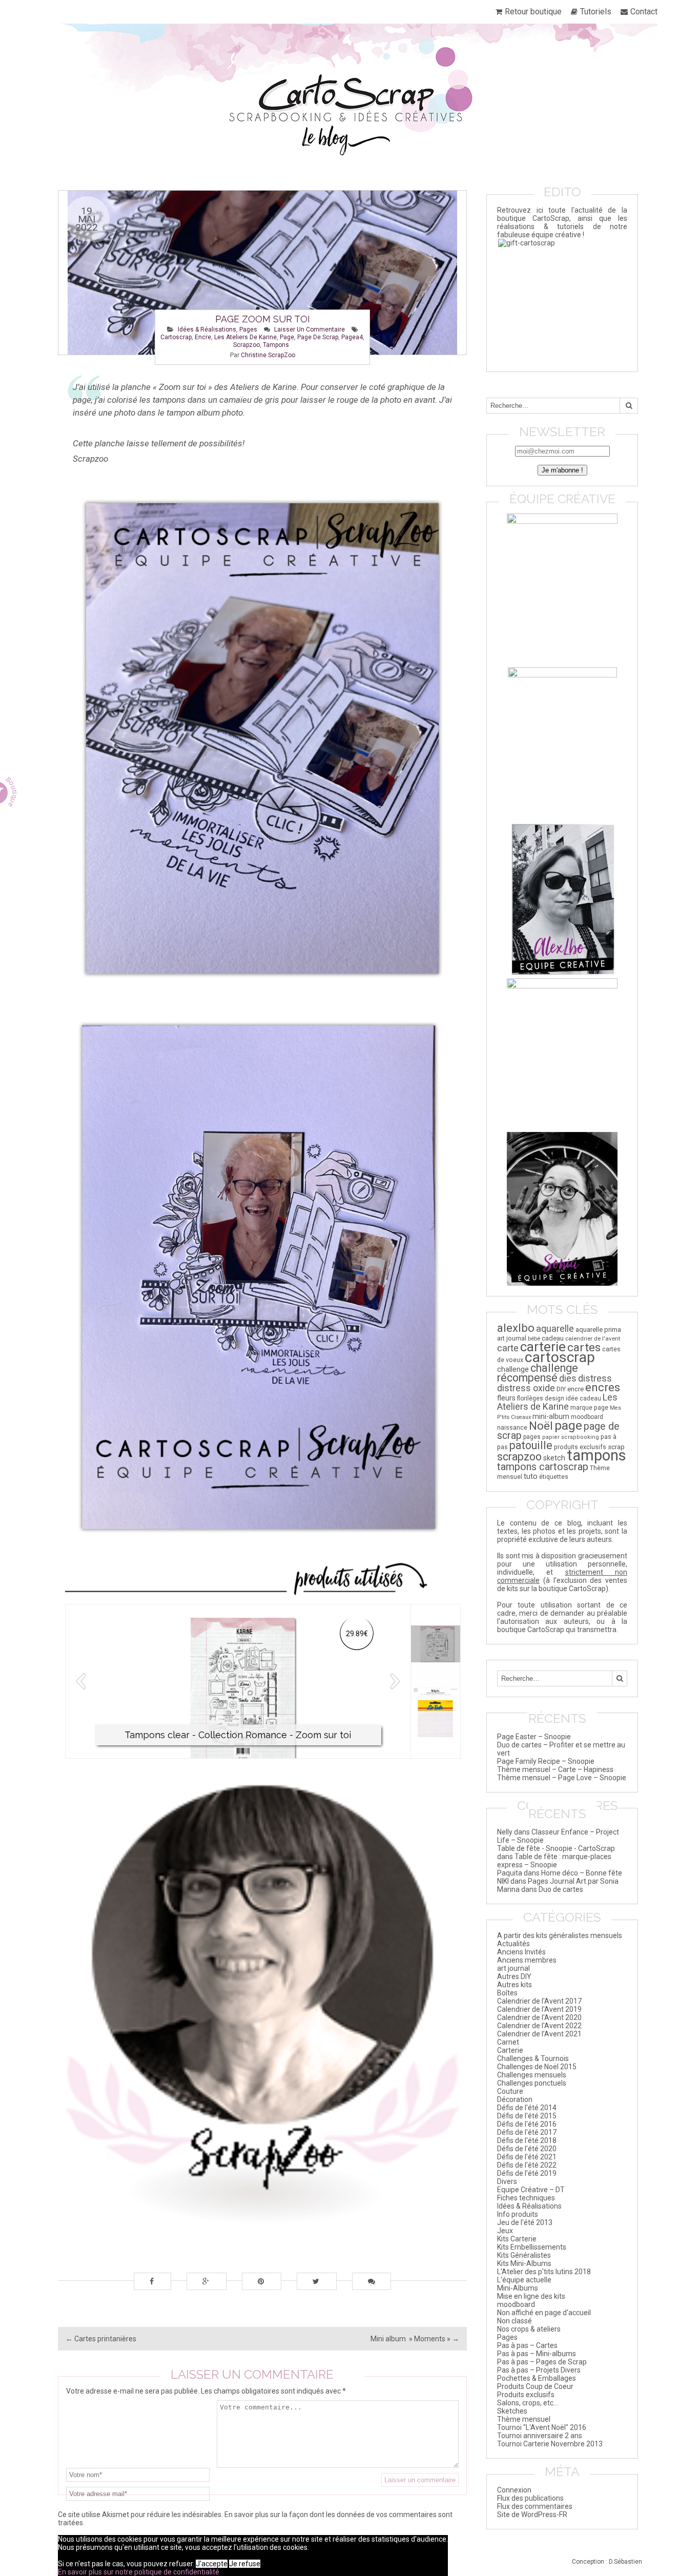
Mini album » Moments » (415, 2339)
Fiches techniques (526, 2198)
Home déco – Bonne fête (582, 1873)
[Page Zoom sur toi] (262, 273)
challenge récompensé (538, 1373)
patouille (531, 1445)
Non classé (514, 2321)
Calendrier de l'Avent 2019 (539, 2009)
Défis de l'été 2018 (527, 2140)
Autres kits (514, 1985)
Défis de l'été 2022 (527, 2165)
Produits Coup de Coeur (535, 2386)
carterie (543, 1346)
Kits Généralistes (524, 2255)
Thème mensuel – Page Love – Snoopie (562, 1778)
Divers (507, 2181)
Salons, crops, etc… (528, 2403)
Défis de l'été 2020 (527, 2149)
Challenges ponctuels (532, 2083)
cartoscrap (176, 337)
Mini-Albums (518, 2288)
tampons (276, 345)
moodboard (587, 1417)
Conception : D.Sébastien (607, 2562)
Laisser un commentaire (310, 329)
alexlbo (516, 1328)
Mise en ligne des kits (531, 2296)
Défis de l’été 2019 (527, 2173)
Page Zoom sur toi (263, 319)
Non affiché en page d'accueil (544, 2313)
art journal (512, 1338)
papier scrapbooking (571, 1437)
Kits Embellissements (532, 2247)
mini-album (551, 1416)
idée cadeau (583, 1398)
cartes (584, 1347)
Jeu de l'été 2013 (525, 2222)
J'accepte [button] (212, 2564)
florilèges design (541, 1398)
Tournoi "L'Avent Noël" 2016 (542, 2427)
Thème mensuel (524, 2419)
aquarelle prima (598, 1330)
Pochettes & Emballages (537, 2378)
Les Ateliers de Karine (245, 337)
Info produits (518, 2214)
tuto (531, 1476)
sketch (554, 1458)
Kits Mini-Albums (524, 2263)
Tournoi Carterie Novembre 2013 (550, 2444)
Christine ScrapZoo (268, 355)
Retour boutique (533, 12)
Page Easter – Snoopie (534, 1737)
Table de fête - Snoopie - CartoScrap (556, 1848)
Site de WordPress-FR (532, 2515)
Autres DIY (514, 1976)
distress (595, 1378)
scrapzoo (246, 345)
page (287, 337)
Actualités (513, 1944)
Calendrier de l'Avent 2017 (539, 2001)
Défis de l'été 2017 (527, 2132)
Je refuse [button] (245, 2564)
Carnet (508, 2042)
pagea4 (352, 337)
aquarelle (555, 1328)
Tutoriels (596, 12)
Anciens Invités (521, 1952)
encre (203, 337)
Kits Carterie (517, 2239)
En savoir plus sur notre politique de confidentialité (139, 2572)
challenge (513, 1369)
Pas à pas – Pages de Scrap (542, 2362)
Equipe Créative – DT (531, 2190)
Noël (541, 1426)
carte (508, 1348)
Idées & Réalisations (207, 329)
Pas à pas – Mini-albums (537, 2354)
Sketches (512, 2411)
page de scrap (318, 337)
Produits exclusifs (526, 2395)
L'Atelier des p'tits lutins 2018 (544, 2272)
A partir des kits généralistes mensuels (560, 1935)
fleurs (506, 1398)
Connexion (514, 2490)
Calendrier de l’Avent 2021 (539, 2034)
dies (568, 1378)
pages (532, 1437)
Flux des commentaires (535, 2506)
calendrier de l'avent (593, 1338)
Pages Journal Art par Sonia (573, 1881)
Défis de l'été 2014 (527, 2108)
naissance (512, 1427)
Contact (644, 12)
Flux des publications (530, 2498)
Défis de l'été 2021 (527, 2157)
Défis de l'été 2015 (527, 2116)
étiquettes (554, 1477)
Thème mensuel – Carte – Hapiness (555, 1769)
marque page (589, 1408)
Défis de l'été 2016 (527, 2124)
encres (603, 1387)
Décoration (515, 2099)
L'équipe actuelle (524, 2280)
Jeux (505, 2231)
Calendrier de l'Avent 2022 (539, 2026)
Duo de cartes (561, 1889)
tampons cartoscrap (543, 1467)
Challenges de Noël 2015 (537, 2067)
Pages (248, 329)
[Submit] (629, 406)
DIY (561, 1389)
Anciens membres (527, 1960)
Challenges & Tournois (533, 2058)
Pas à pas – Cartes (527, 2345)
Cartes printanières (101, 2339)
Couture (510, 2091)
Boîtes (507, 1993)
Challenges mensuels (532, 2075)
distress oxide (526, 1388)
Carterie (510, 2050)
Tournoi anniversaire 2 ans (540, 2436)
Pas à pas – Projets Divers (539, 2370)
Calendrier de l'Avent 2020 (539, 2017)
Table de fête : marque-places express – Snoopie (554, 1861)
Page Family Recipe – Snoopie (546, 1761)
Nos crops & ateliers (529, 2329)
